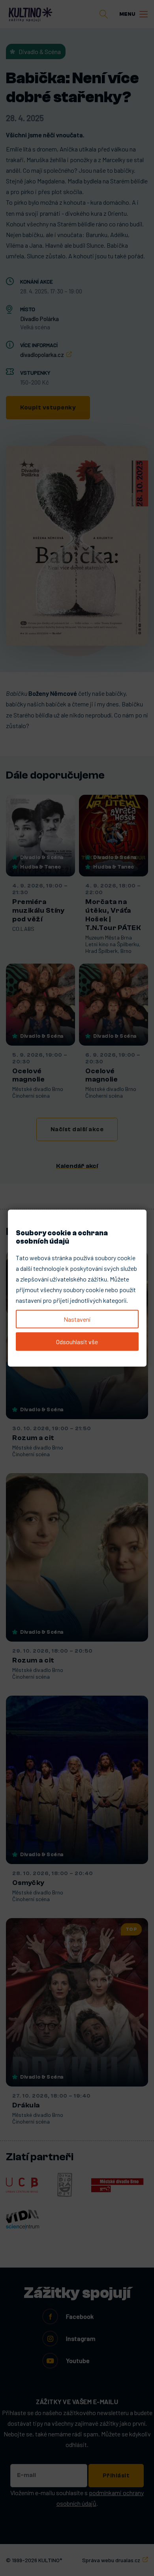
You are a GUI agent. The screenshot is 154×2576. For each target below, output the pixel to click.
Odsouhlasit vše (77, 1342)
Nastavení (77, 1319)
